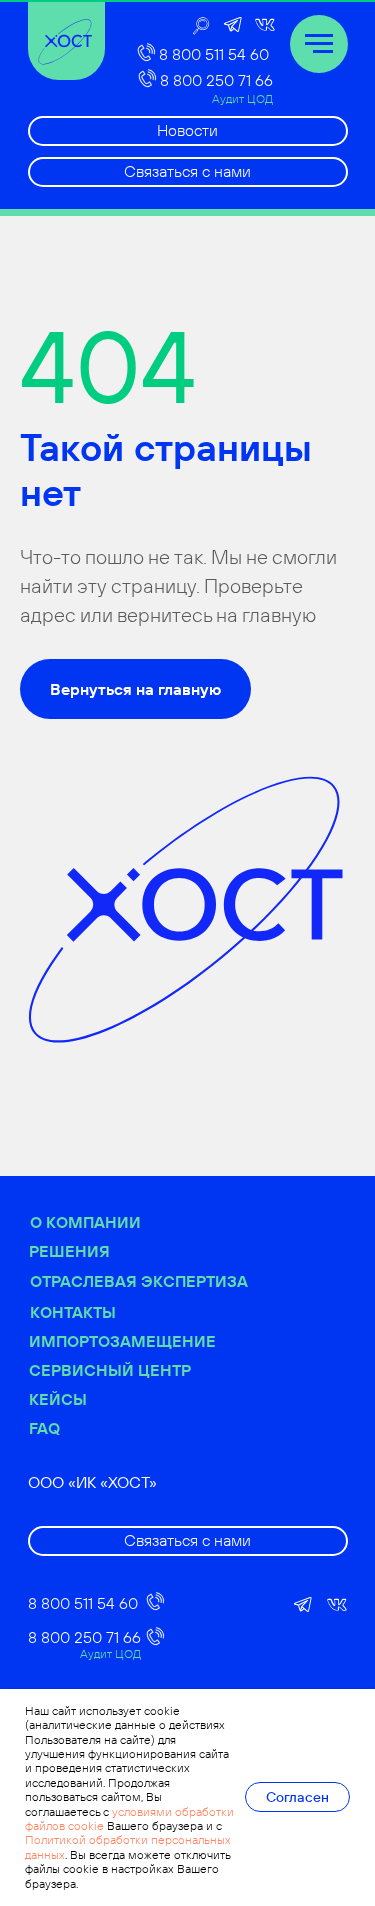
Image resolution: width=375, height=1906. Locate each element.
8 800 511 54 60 (214, 54)
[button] (188, 172)
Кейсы (58, 1399)
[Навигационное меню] (319, 44)
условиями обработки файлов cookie (129, 1818)
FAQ (44, 1428)
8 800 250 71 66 (216, 80)
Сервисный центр (110, 1370)
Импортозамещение (122, 1341)
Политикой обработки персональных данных (128, 1846)
